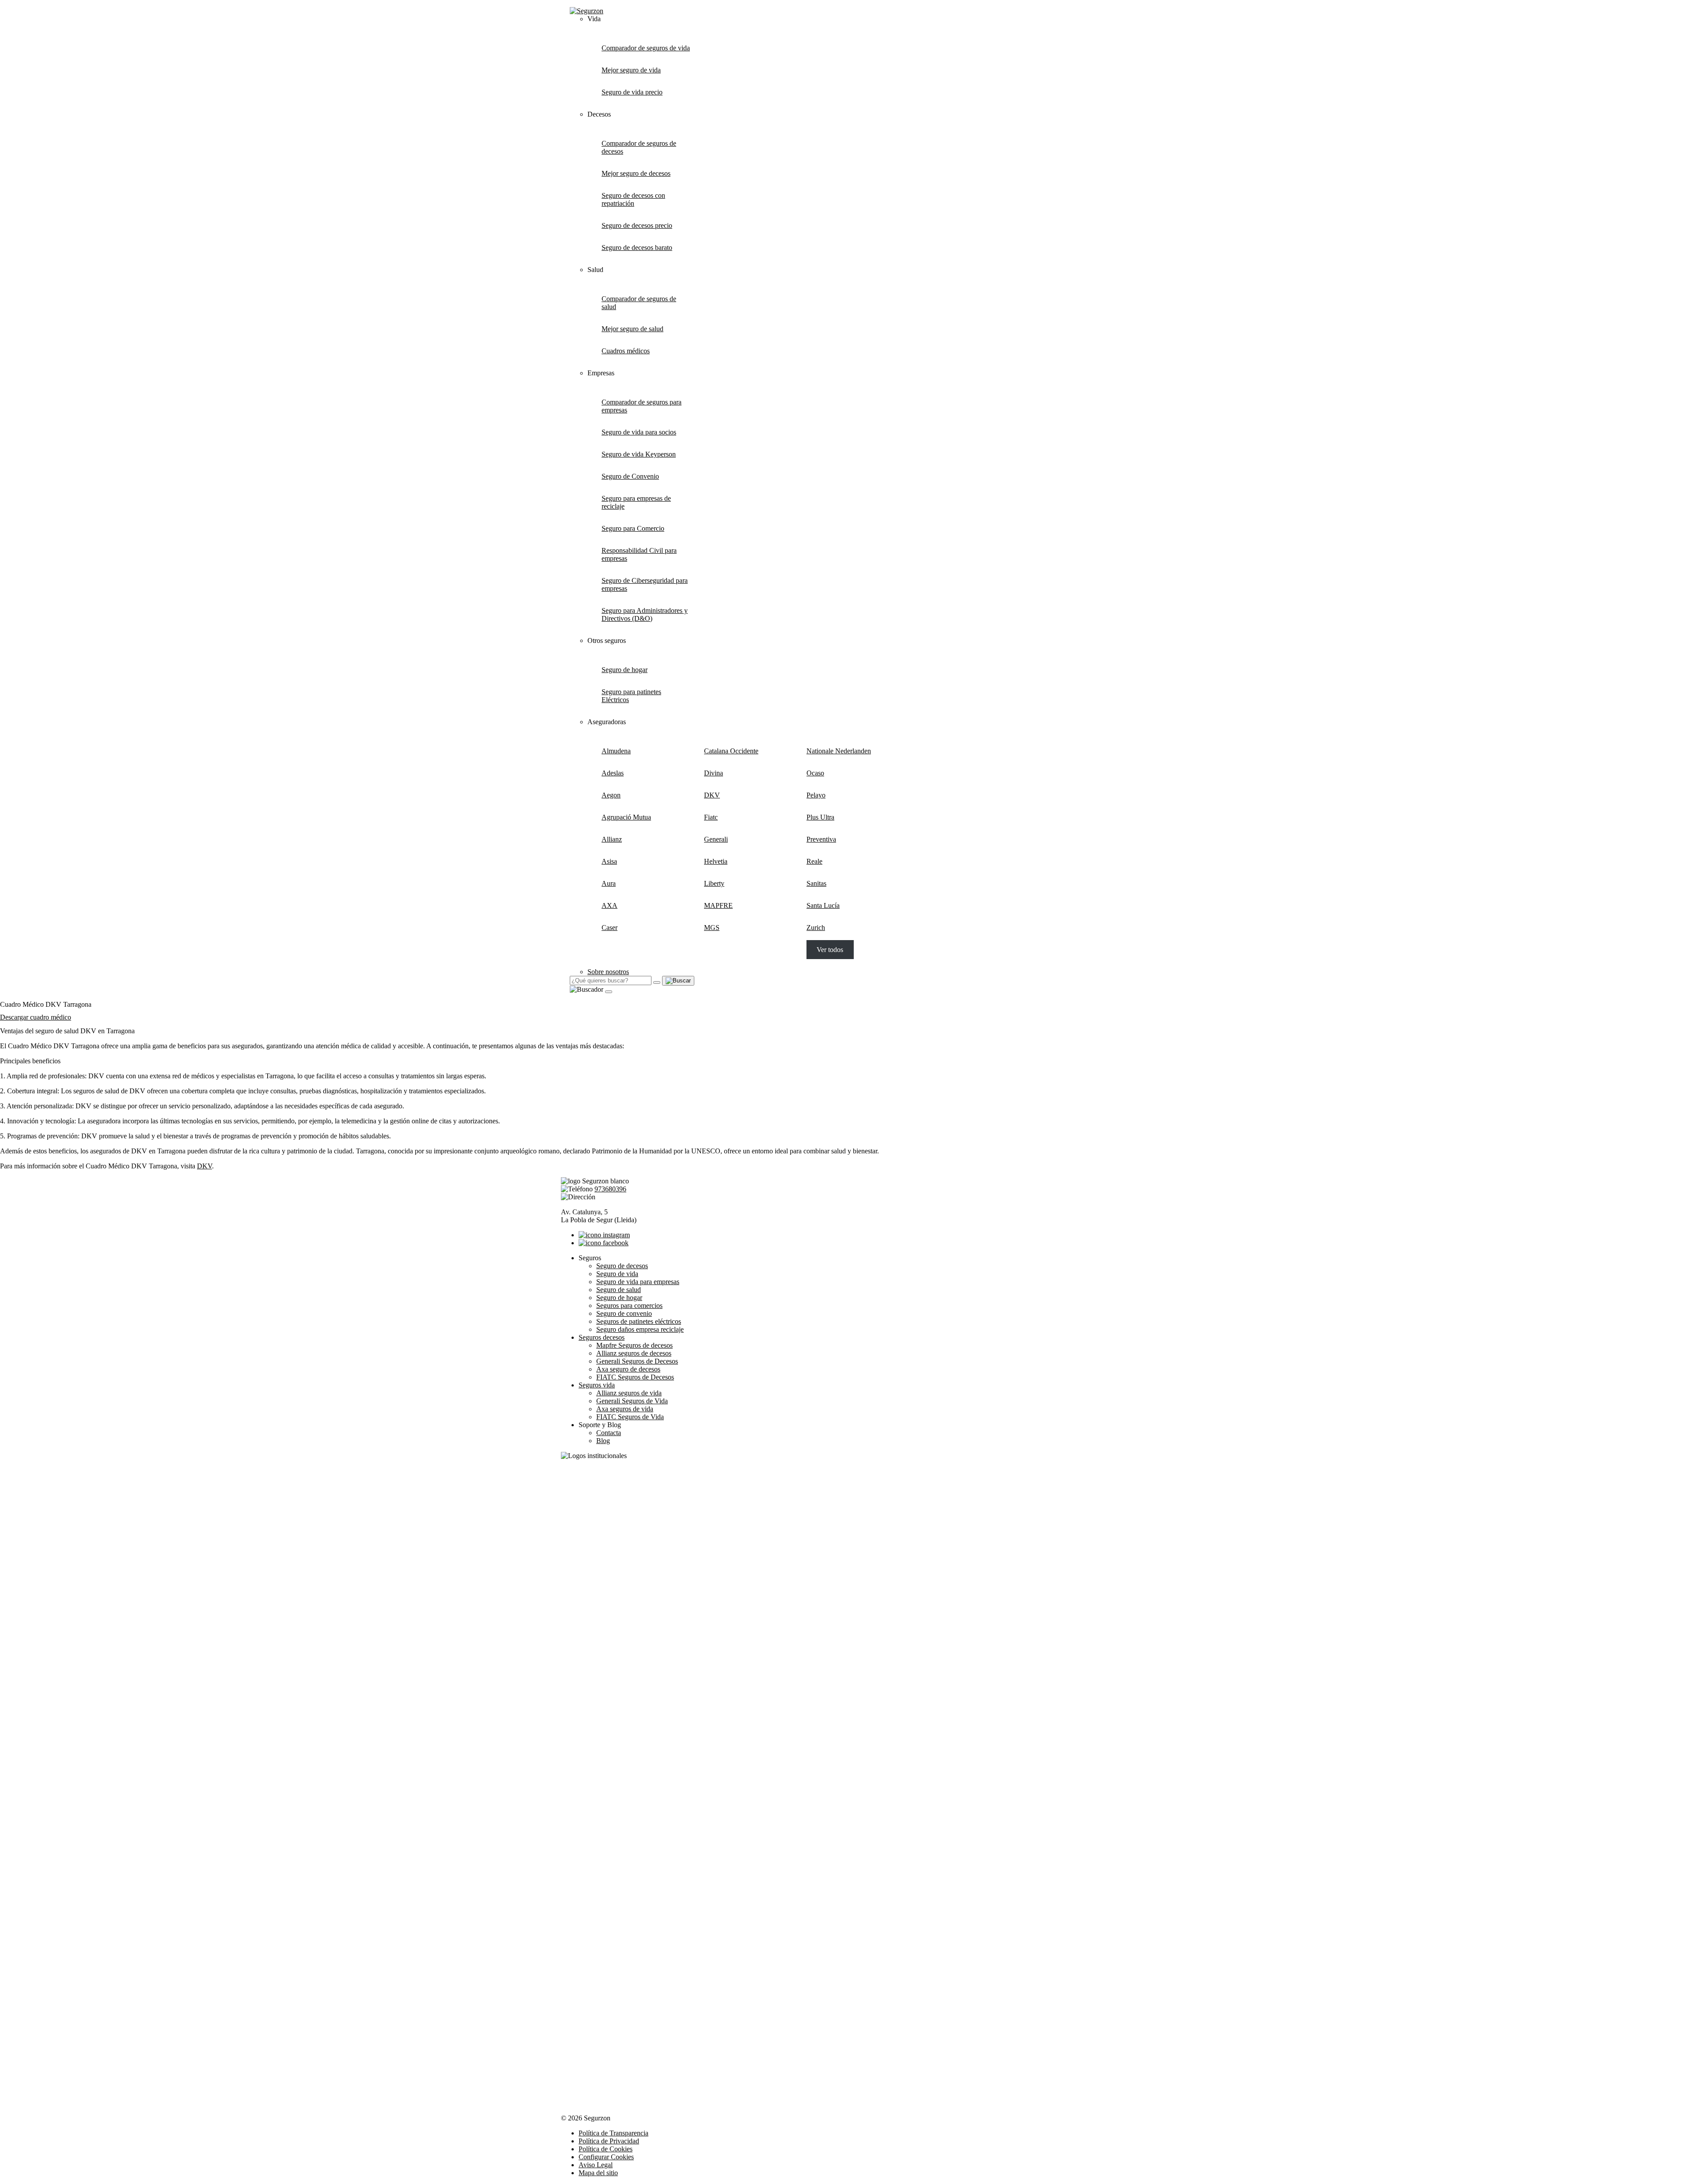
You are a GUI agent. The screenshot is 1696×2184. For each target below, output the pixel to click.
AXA (609, 905)
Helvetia (716, 861)
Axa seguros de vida (625, 1409)
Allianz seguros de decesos (634, 1353)
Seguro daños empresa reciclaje (640, 1329)
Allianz (612, 839)
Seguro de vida (617, 1274)
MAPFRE (718, 905)
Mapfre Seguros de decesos (634, 1345)
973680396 (610, 1189)
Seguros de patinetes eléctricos (639, 1321)
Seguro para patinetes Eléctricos (631, 696)
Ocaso (815, 773)
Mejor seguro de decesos (636, 173)
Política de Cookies (606, 2149)
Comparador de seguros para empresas (642, 406)
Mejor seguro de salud (632, 329)
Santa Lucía (823, 905)
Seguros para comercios (629, 1305)
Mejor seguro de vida (631, 70)
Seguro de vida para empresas (638, 1282)
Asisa (609, 861)
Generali (716, 839)
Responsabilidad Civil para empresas (639, 554)
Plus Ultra (820, 817)
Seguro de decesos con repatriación (633, 199)
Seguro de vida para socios (639, 432)
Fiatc (711, 817)
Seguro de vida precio (632, 92)
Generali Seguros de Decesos (637, 1361)
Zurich (816, 928)
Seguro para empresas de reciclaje (636, 502)
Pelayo (816, 795)
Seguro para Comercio (633, 528)
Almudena (616, 751)
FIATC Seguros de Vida (630, 1417)
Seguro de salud (619, 1290)
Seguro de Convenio (630, 476)
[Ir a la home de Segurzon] (587, 11)
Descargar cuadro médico (36, 1017)
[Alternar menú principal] (609, 992)
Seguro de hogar (625, 670)
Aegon (611, 795)
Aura (609, 883)
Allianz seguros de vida (629, 1393)
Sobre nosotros (608, 972)
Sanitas (816, 883)
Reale (814, 861)
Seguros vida (597, 1385)
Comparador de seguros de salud (639, 303)
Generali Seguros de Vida (632, 1401)
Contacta (609, 1433)
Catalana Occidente (731, 751)
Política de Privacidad (609, 2141)
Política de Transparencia (613, 2133)
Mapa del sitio (598, 2173)
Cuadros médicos (626, 351)
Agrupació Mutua (626, 817)
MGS (712, 928)
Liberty (714, 883)
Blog (603, 1441)
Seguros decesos (602, 1337)
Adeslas (613, 773)
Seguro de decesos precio (637, 225)
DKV (712, 795)
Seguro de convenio (624, 1313)
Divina (714, 773)
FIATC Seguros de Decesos (635, 1377)
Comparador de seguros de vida (646, 48)
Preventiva (821, 839)
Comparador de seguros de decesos (639, 147)
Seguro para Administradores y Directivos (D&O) (645, 614)
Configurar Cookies (606, 2157)
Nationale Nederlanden (839, 751)
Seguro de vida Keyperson (639, 454)
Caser (609, 928)
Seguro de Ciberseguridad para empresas (645, 584)
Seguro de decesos (622, 1266)
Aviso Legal (596, 2165)
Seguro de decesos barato (637, 247)
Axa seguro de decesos (628, 1369)
